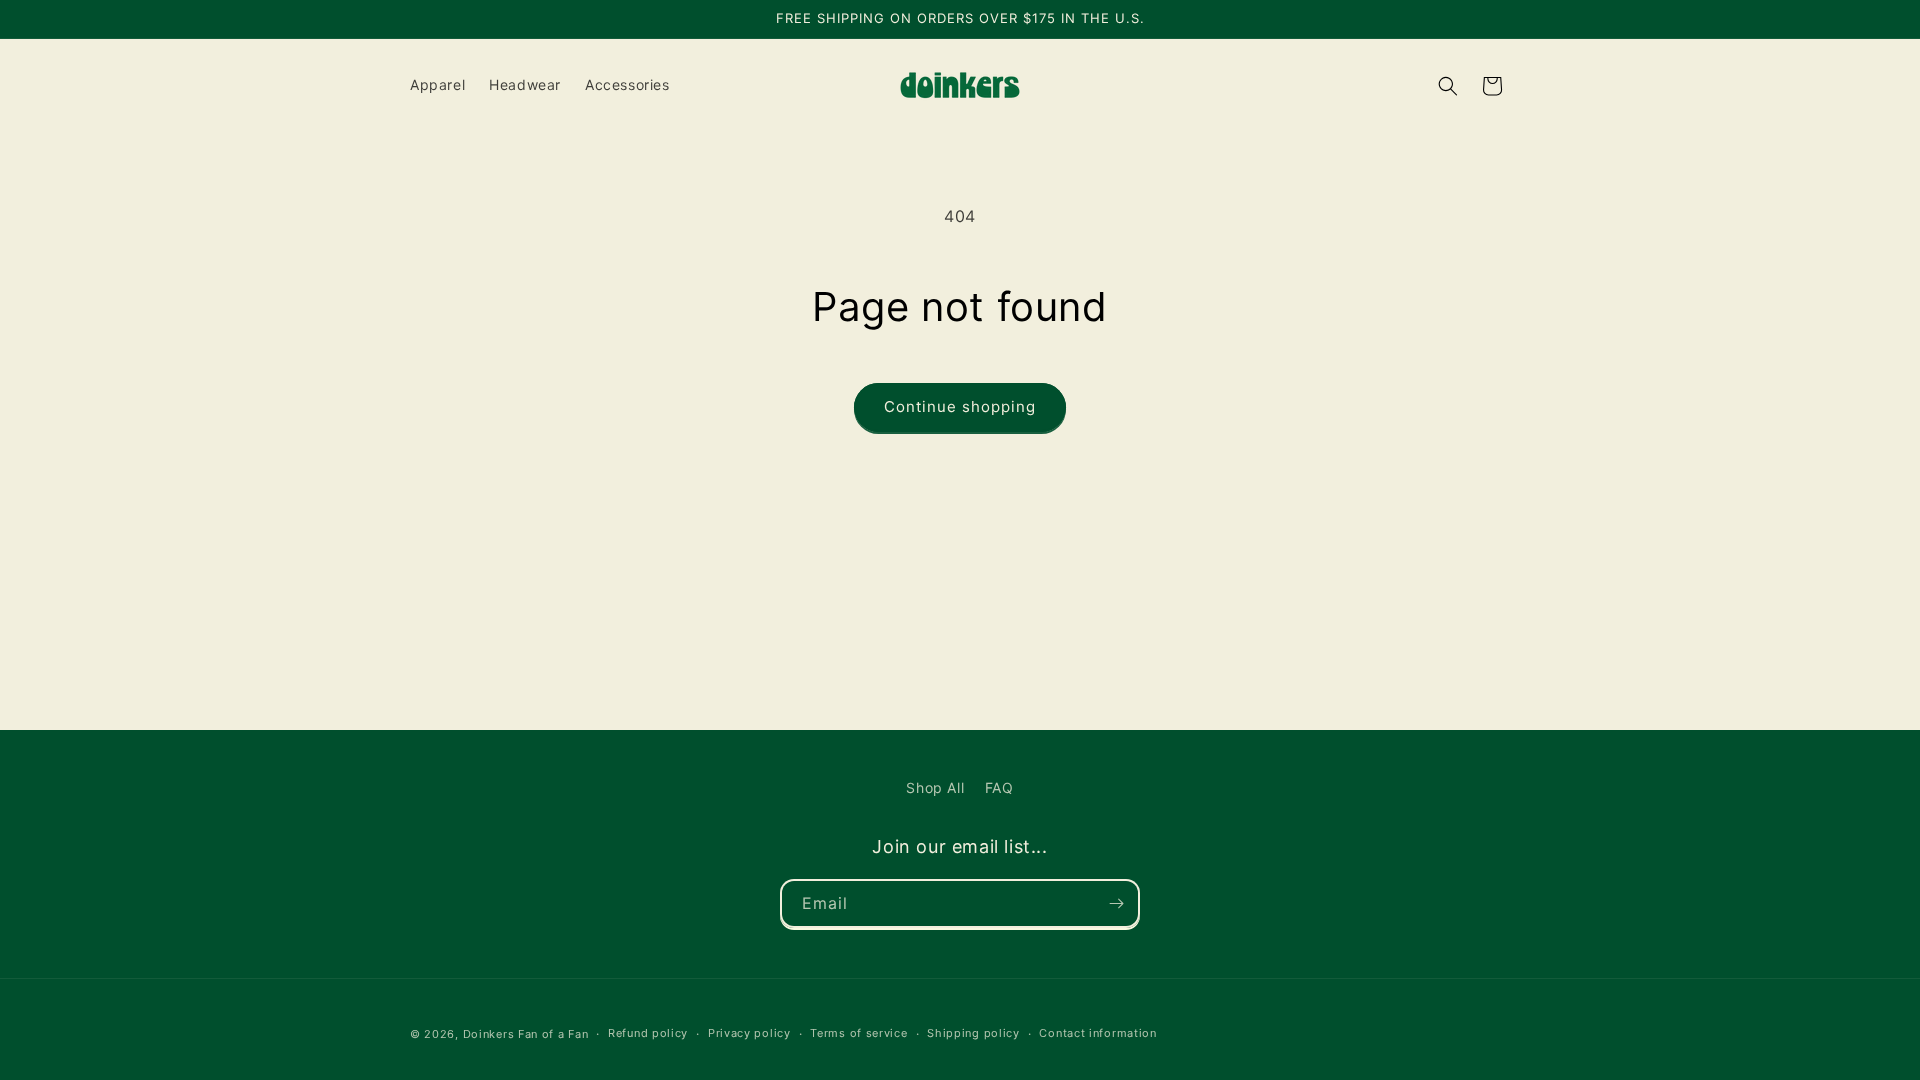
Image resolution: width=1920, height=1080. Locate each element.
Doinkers (489, 1034)
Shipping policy (973, 1033)
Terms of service (858, 1033)
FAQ (999, 787)
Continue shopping (960, 406)
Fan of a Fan (553, 1034)
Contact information (1097, 1033)
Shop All (935, 787)
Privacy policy (749, 1033)
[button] (1448, 86)
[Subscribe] (1116, 903)
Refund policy (648, 1033)
